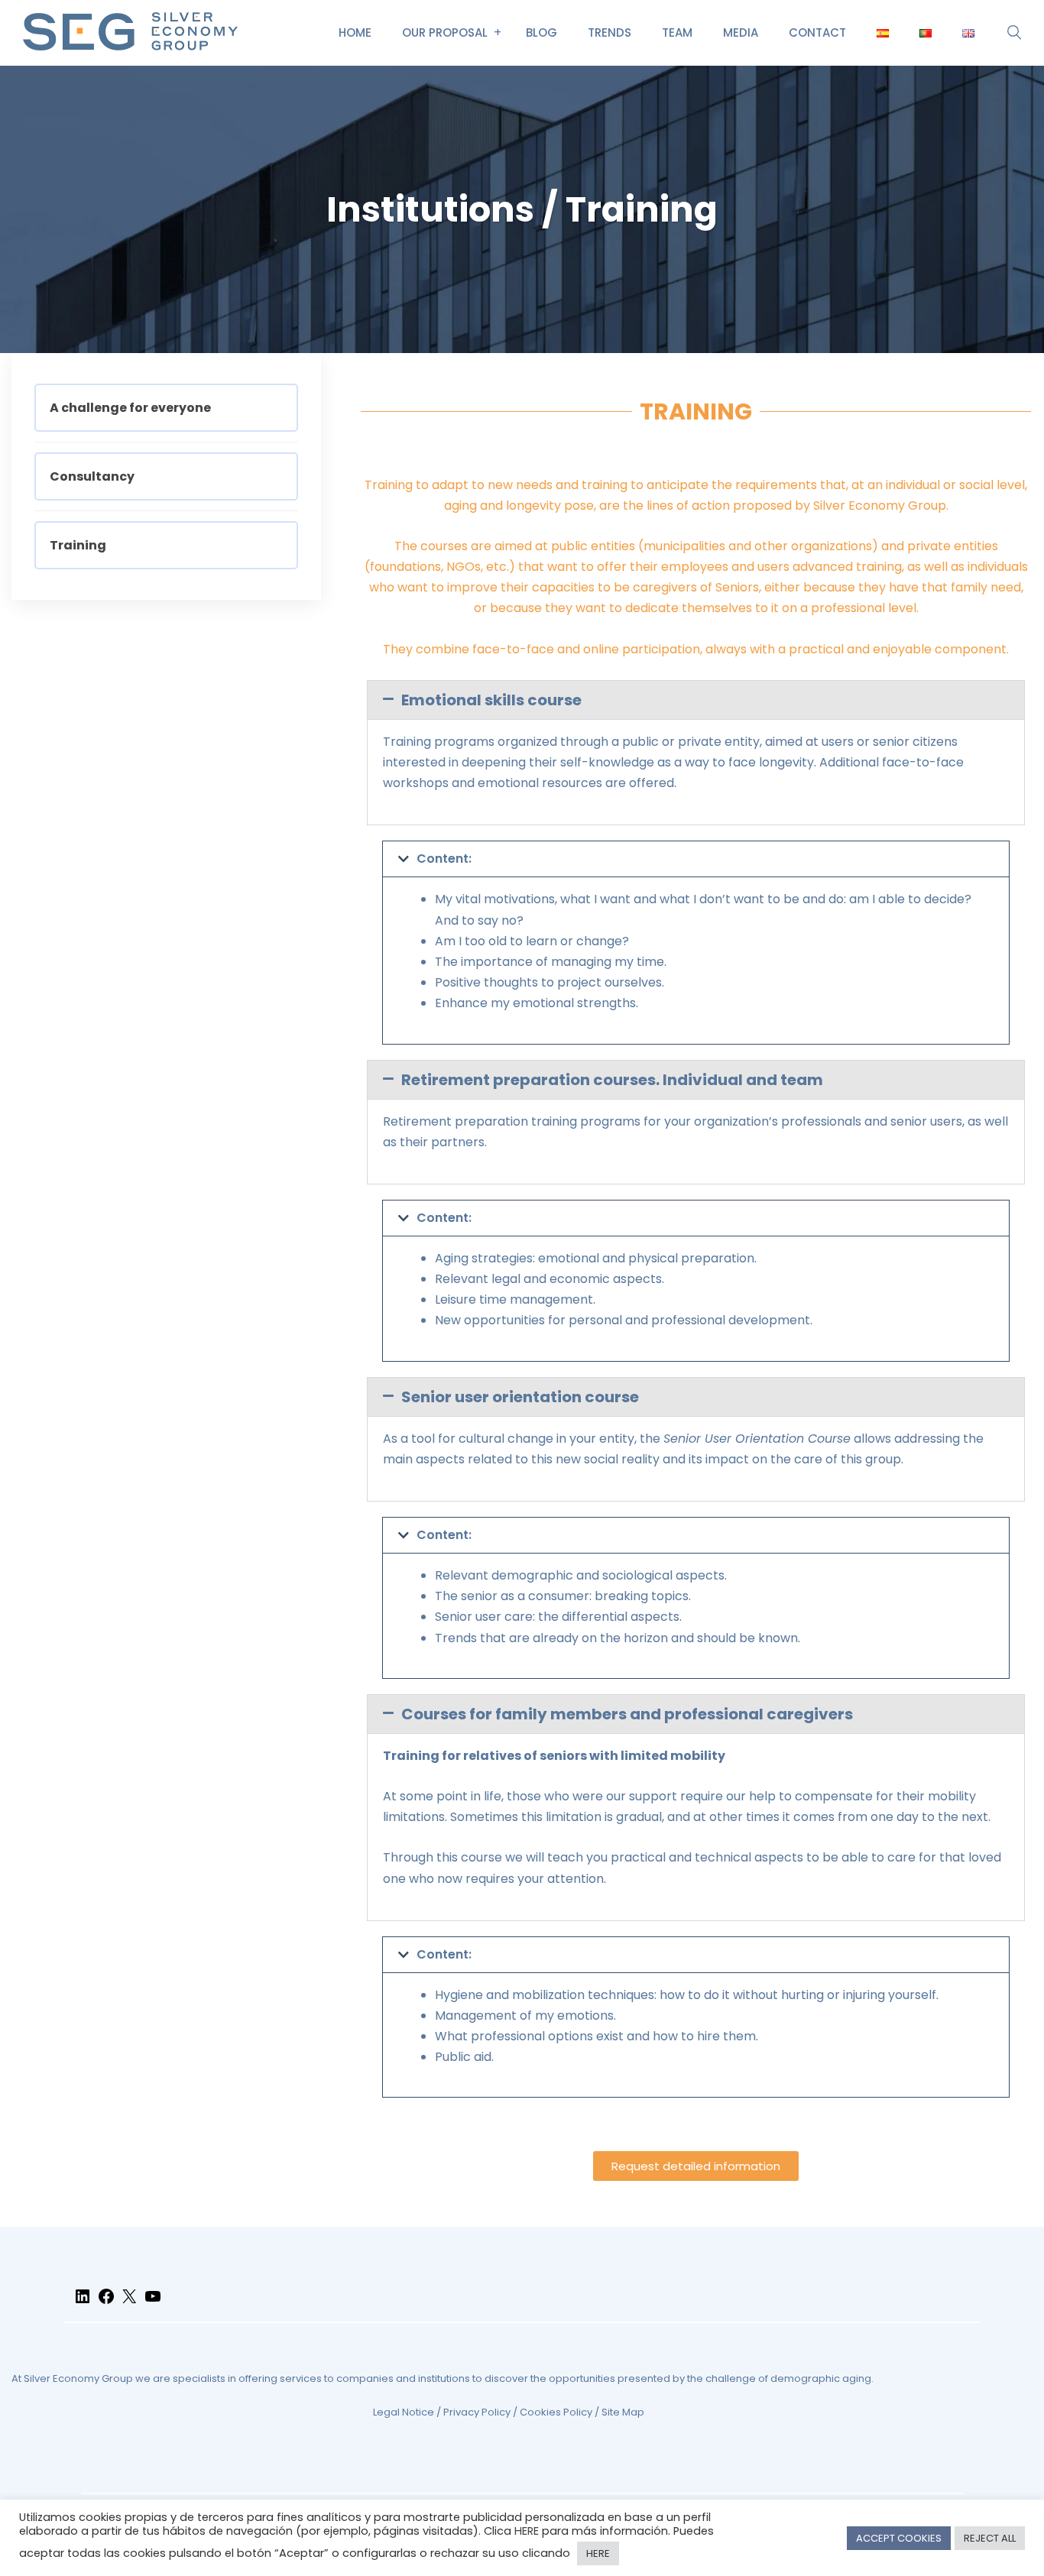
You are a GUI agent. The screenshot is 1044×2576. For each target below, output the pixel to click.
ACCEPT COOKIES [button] (899, 2538)
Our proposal (445, 32)
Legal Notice (404, 2412)
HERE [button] (598, 2553)
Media (741, 32)
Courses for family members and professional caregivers (627, 1714)
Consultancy (92, 476)
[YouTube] (153, 2303)
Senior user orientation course (520, 1397)
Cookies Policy (556, 2412)
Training (78, 545)
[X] (129, 2303)
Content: (444, 859)
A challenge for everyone (130, 408)
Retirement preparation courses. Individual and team (612, 1080)
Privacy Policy (477, 2412)
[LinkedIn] (83, 2303)
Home (355, 32)
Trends (610, 32)
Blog (541, 32)
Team (677, 32)
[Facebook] (106, 2303)
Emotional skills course (491, 700)
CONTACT (817, 32)
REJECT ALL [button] (990, 2538)
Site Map (623, 2412)
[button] (696, 700)
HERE (527, 2531)
